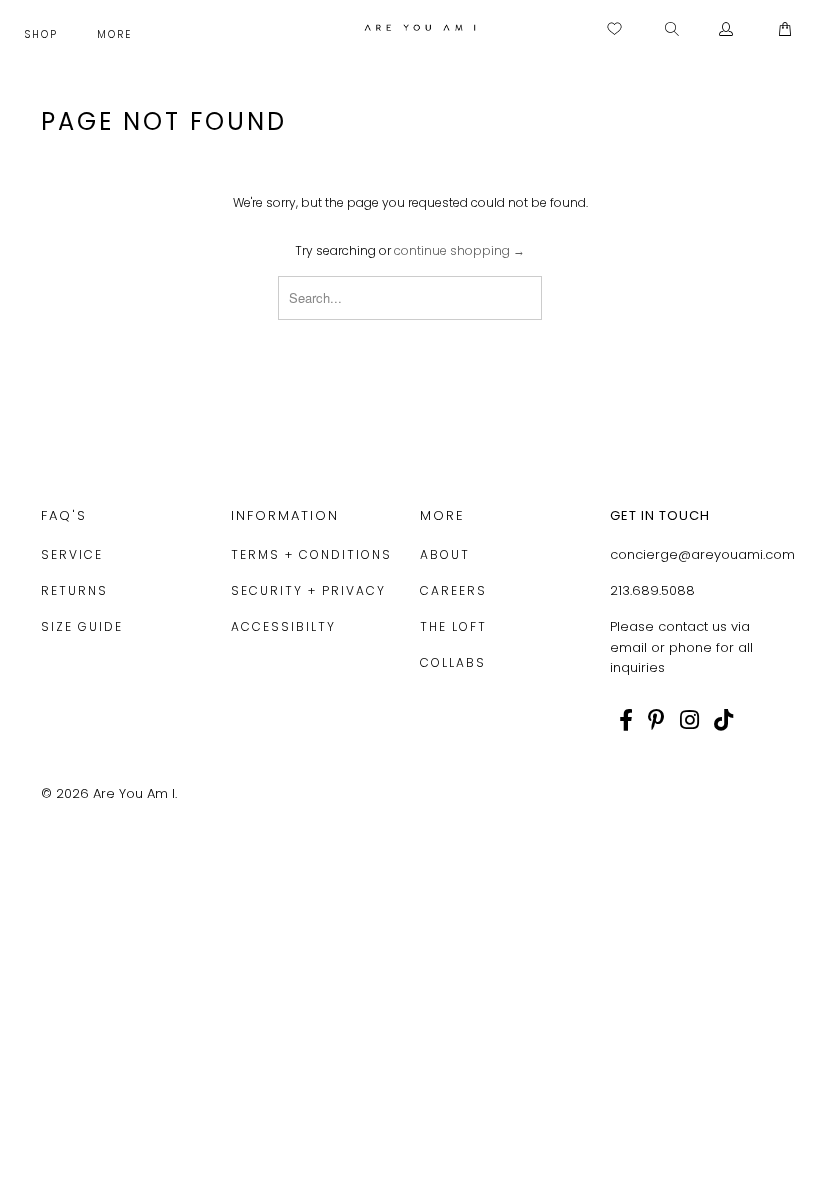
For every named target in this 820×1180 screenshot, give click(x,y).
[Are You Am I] (419, 27)
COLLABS (453, 662)
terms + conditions (311, 554)
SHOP (44, 34)
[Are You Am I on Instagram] (689, 720)
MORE (117, 34)
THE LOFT (453, 626)
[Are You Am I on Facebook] (626, 720)
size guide (82, 626)
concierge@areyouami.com (702, 554)
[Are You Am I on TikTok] (723, 720)
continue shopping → (459, 250)
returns (74, 590)
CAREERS (453, 590)
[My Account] (726, 30)
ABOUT (445, 554)
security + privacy (308, 590)
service (72, 554)
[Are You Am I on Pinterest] (656, 720)
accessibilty (283, 626)
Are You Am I (134, 793)
